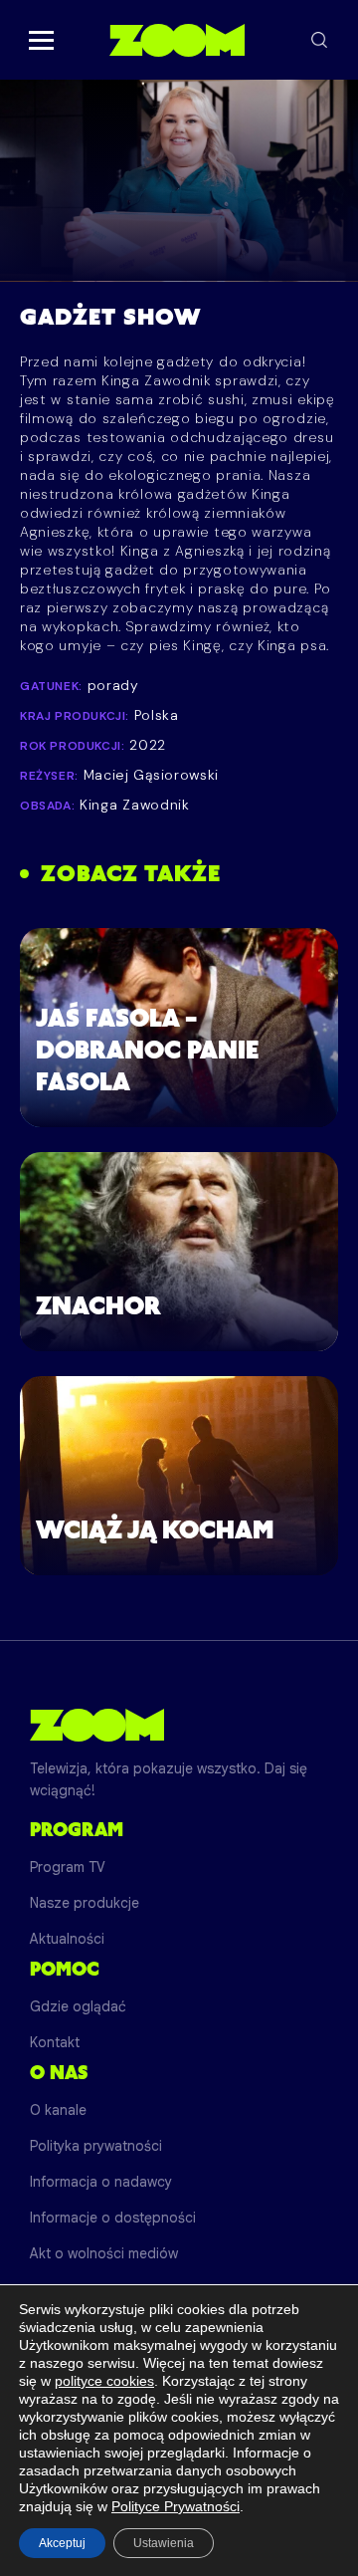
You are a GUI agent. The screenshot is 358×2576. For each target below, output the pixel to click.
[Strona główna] (177, 40)
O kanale (58, 2110)
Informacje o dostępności (113, 2218)
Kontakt (55, 2042)
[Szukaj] (319, 40)
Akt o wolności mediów (104, 2253)
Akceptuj (62, 2543)
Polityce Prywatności (176, 2506)
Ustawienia (164, 2543)
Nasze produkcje (85, 1903)
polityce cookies (104, 2381)
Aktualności (67, 1939)
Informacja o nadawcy (101, 2182)
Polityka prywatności (96, 2146)
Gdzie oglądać (78, 2006)
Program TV (68, 1867)
